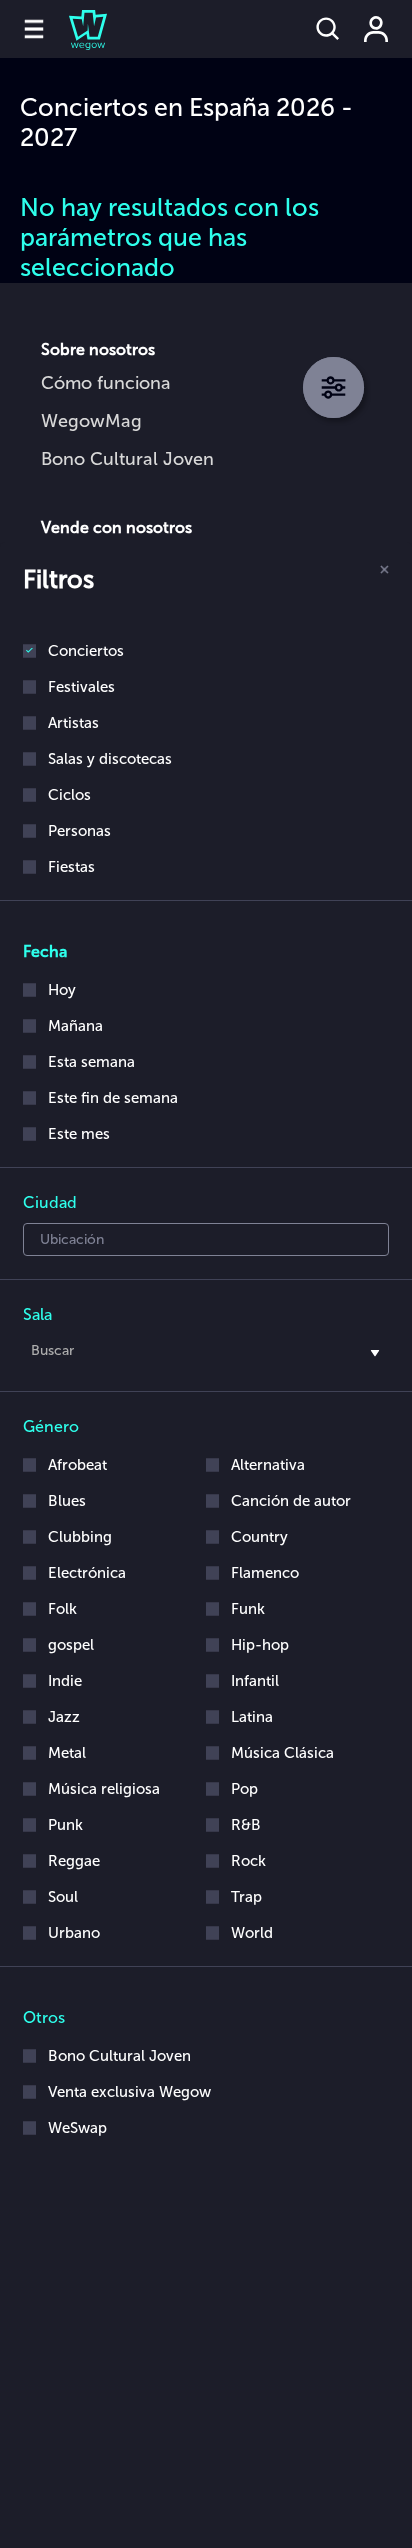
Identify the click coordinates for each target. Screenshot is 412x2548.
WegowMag (91, 421)
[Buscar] (328, 29)
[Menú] (34, 29)
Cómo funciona (106, 383)
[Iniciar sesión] (376, 29)
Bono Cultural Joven (127, 459)
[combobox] (206, 1354)
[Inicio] (76, 29)
